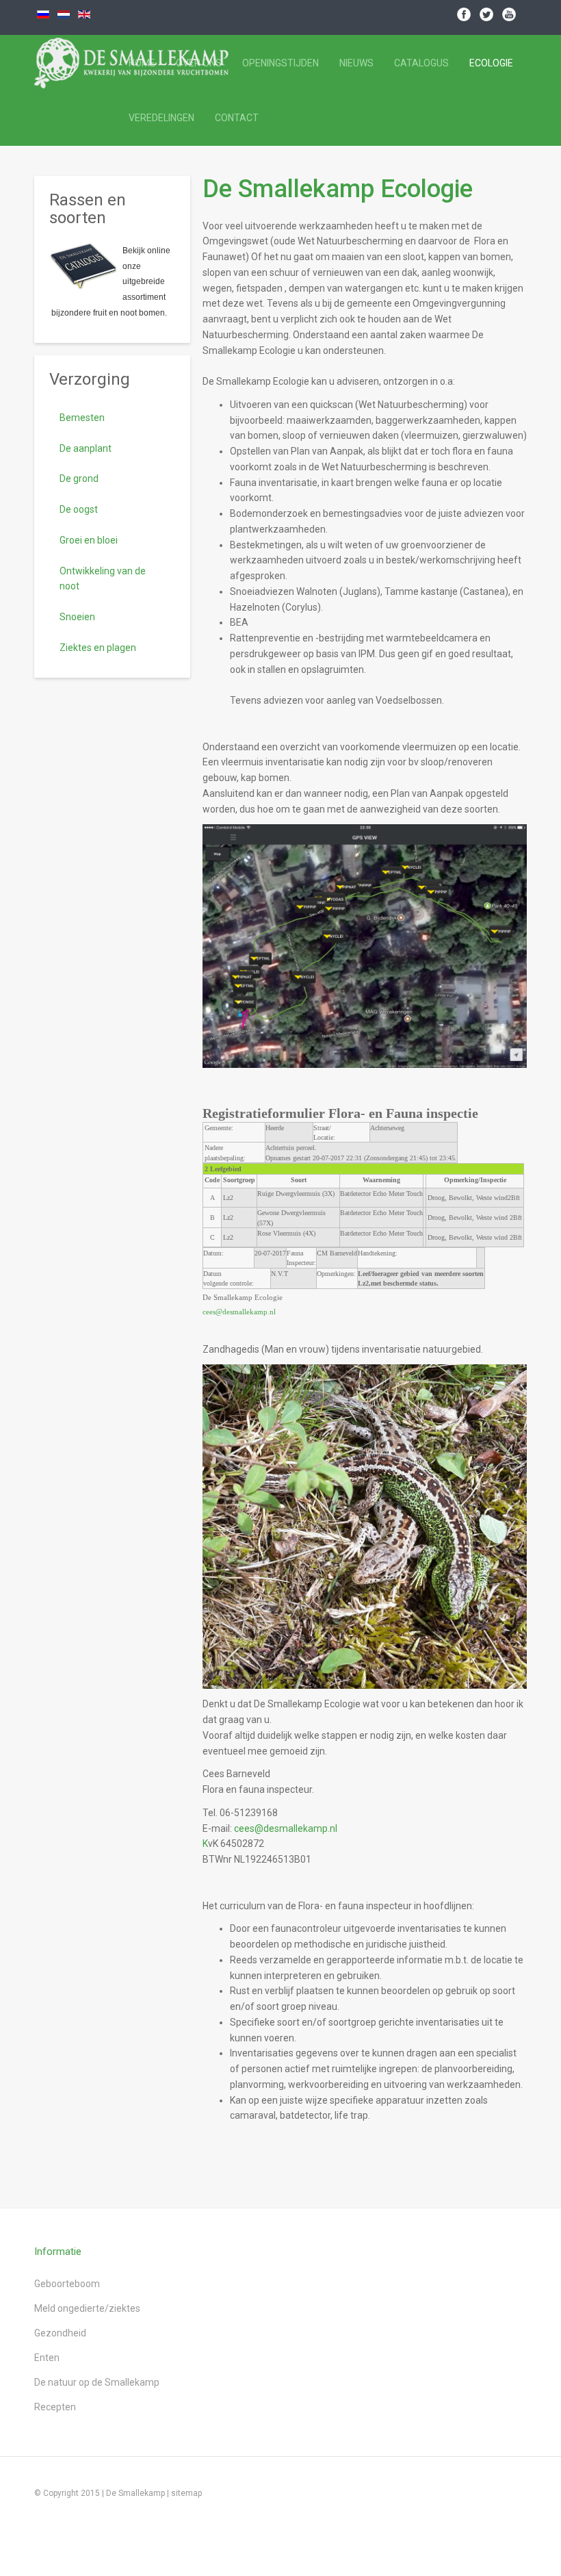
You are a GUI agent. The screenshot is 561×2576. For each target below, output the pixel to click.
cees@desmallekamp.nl (239, 1312)
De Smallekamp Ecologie (338, 189)
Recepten (55, 2407)
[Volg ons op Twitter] (486, 14)
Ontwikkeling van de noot (103, 579)
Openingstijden (280, 63)
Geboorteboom (67, 2284)
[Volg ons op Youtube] (509, 14)
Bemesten (82, 418)
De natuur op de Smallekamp (97, 2382)
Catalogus (421, 63)
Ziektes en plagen (98, 648)
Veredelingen (161, 118)
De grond (79, 479)
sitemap (186, 2493)
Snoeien (77, 617)
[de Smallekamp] (70, 63)
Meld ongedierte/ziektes (87, 2308)
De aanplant (86, 448)
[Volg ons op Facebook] (464, 14)
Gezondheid (60, 2333)
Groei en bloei (89, 540)
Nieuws (356, 63)
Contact (237, 118)
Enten (47, 2358)
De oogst (79, 509)
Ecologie (491, 63)
